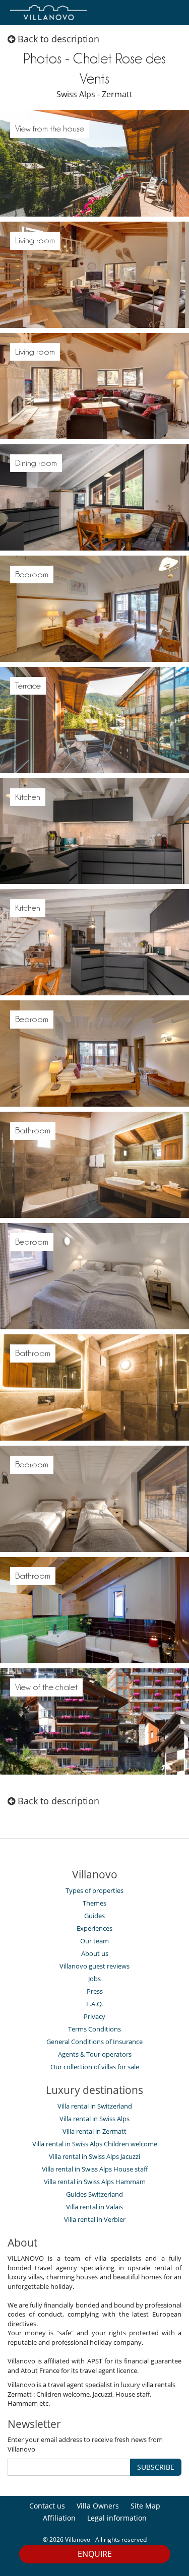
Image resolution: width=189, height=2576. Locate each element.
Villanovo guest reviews (94, 1966)
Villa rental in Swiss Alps (94, 2119)
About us (95, 1953)
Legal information (117, 2518)
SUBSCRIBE (156, 2467)
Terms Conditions (94, 2029)
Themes (94, 1903)
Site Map (145, 2506)
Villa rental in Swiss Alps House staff (95, 2169)
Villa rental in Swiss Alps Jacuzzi (94, 2156)
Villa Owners (98, 2506)
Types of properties (94, 1890)
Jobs (94, 1979)
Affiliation (59, 2518)
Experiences (94, 1928)
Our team (94, 1941)
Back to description (57, 39)
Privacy (94, 2016)
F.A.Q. (94, 2004)
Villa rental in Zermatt (94, 2131)
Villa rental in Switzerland (95, 2106)
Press (95, 1991)
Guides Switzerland (94, 2194)
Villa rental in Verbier (95, 2219)
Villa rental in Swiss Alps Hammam (95, 2182)
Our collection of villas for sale (95, 2067)
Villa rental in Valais (94, 2207)
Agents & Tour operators (95, 2054)
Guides (94, 1916)
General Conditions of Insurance (94, 2042)
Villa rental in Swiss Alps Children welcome (95, 2144)
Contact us (47, 2506)
